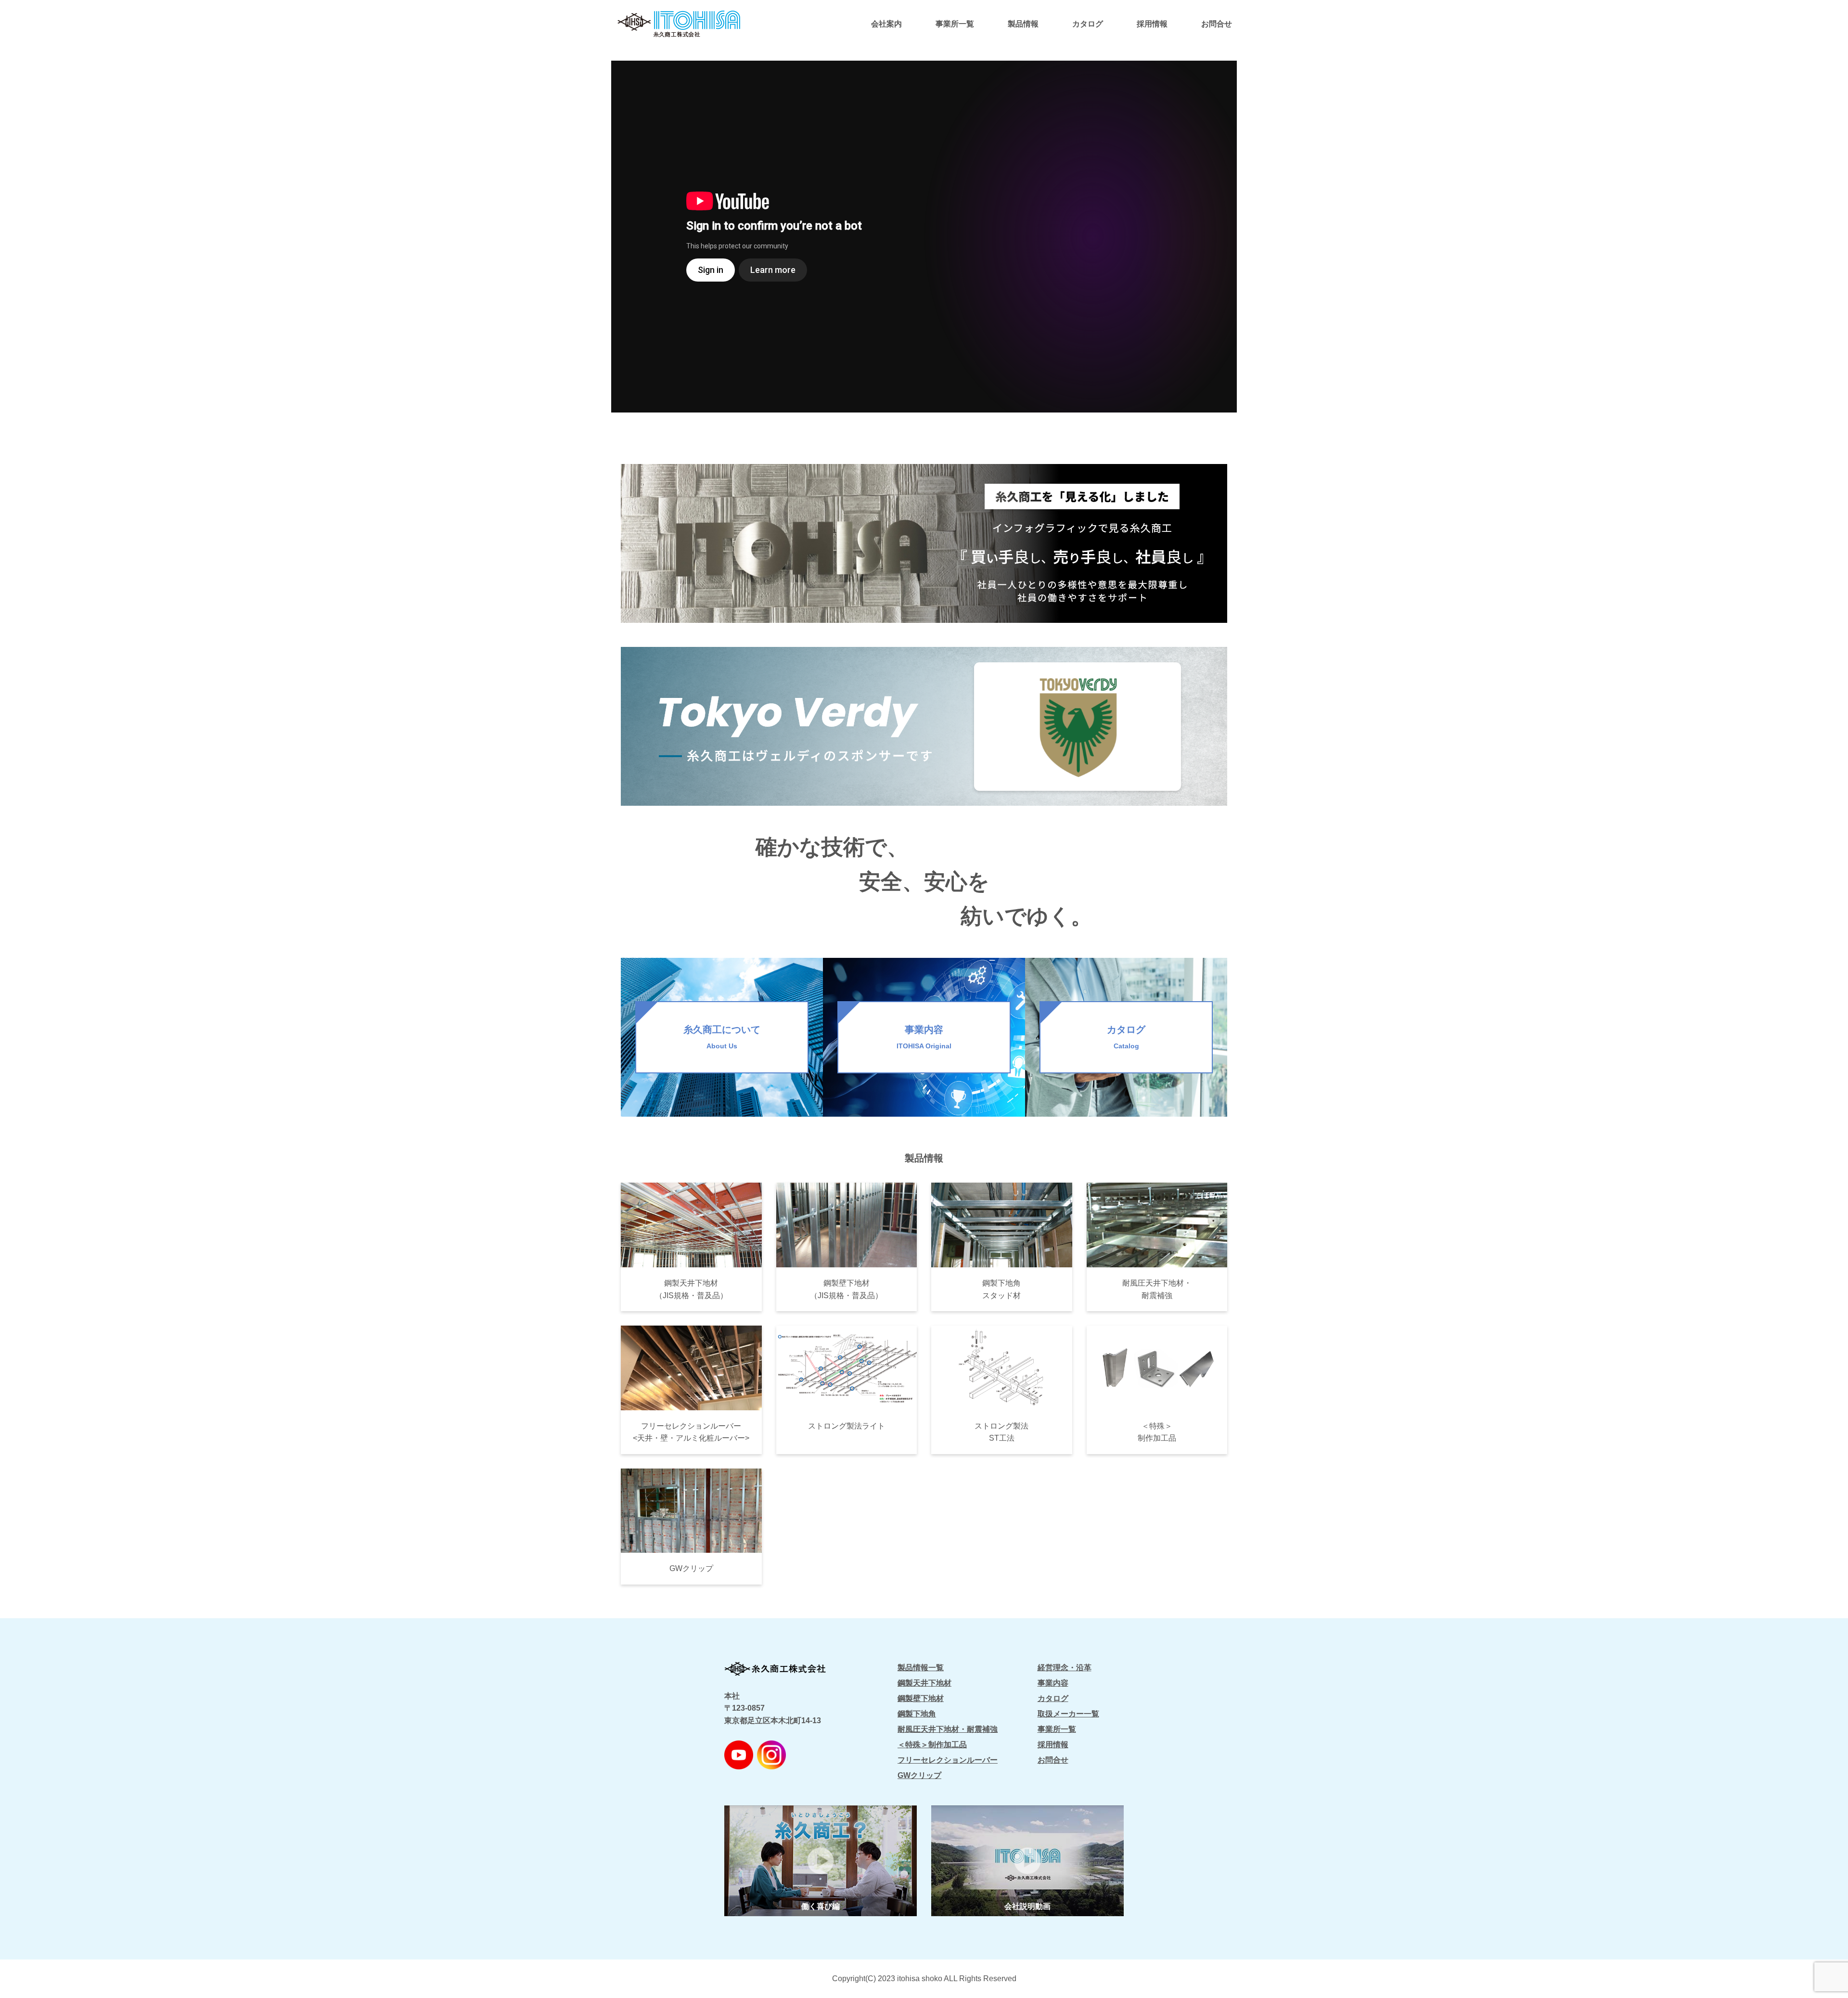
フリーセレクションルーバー (948, 1760)
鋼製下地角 (917, 1714)
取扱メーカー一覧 (1068, 1714)
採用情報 (1152, 24)
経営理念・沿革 (1065, 1668)
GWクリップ (919, 1775)
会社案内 (886, 24)
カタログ (1088, 24)
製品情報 (1023, 24)
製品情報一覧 (921, 1668)
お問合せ (1217, 24)
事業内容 (1053, 1683)
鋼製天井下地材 (924, 1683)
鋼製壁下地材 (921, 1698)
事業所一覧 (955, 24)
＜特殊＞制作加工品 (932, 1745)
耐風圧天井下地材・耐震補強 (948, 1729)
